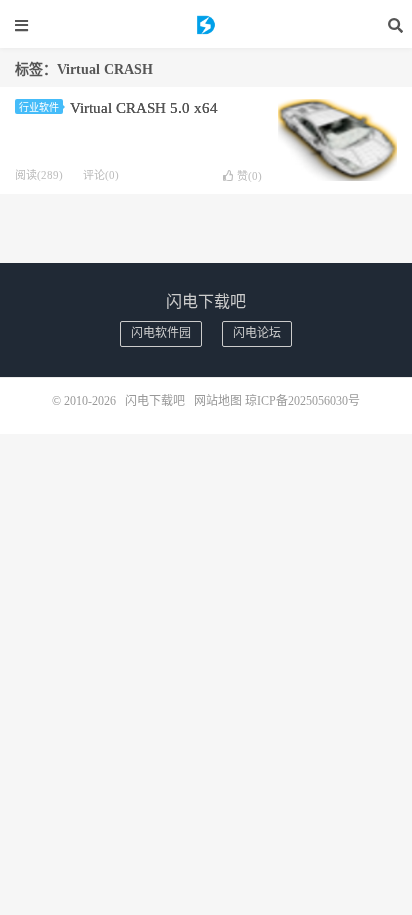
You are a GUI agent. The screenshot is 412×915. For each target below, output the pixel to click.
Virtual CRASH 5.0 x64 (144, 108)
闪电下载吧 (206, 25)
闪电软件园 (161, 333)
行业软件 (39, 107)
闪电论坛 (257, 333)
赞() (249, 176)
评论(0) (101, 175)
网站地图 (218, 401)
